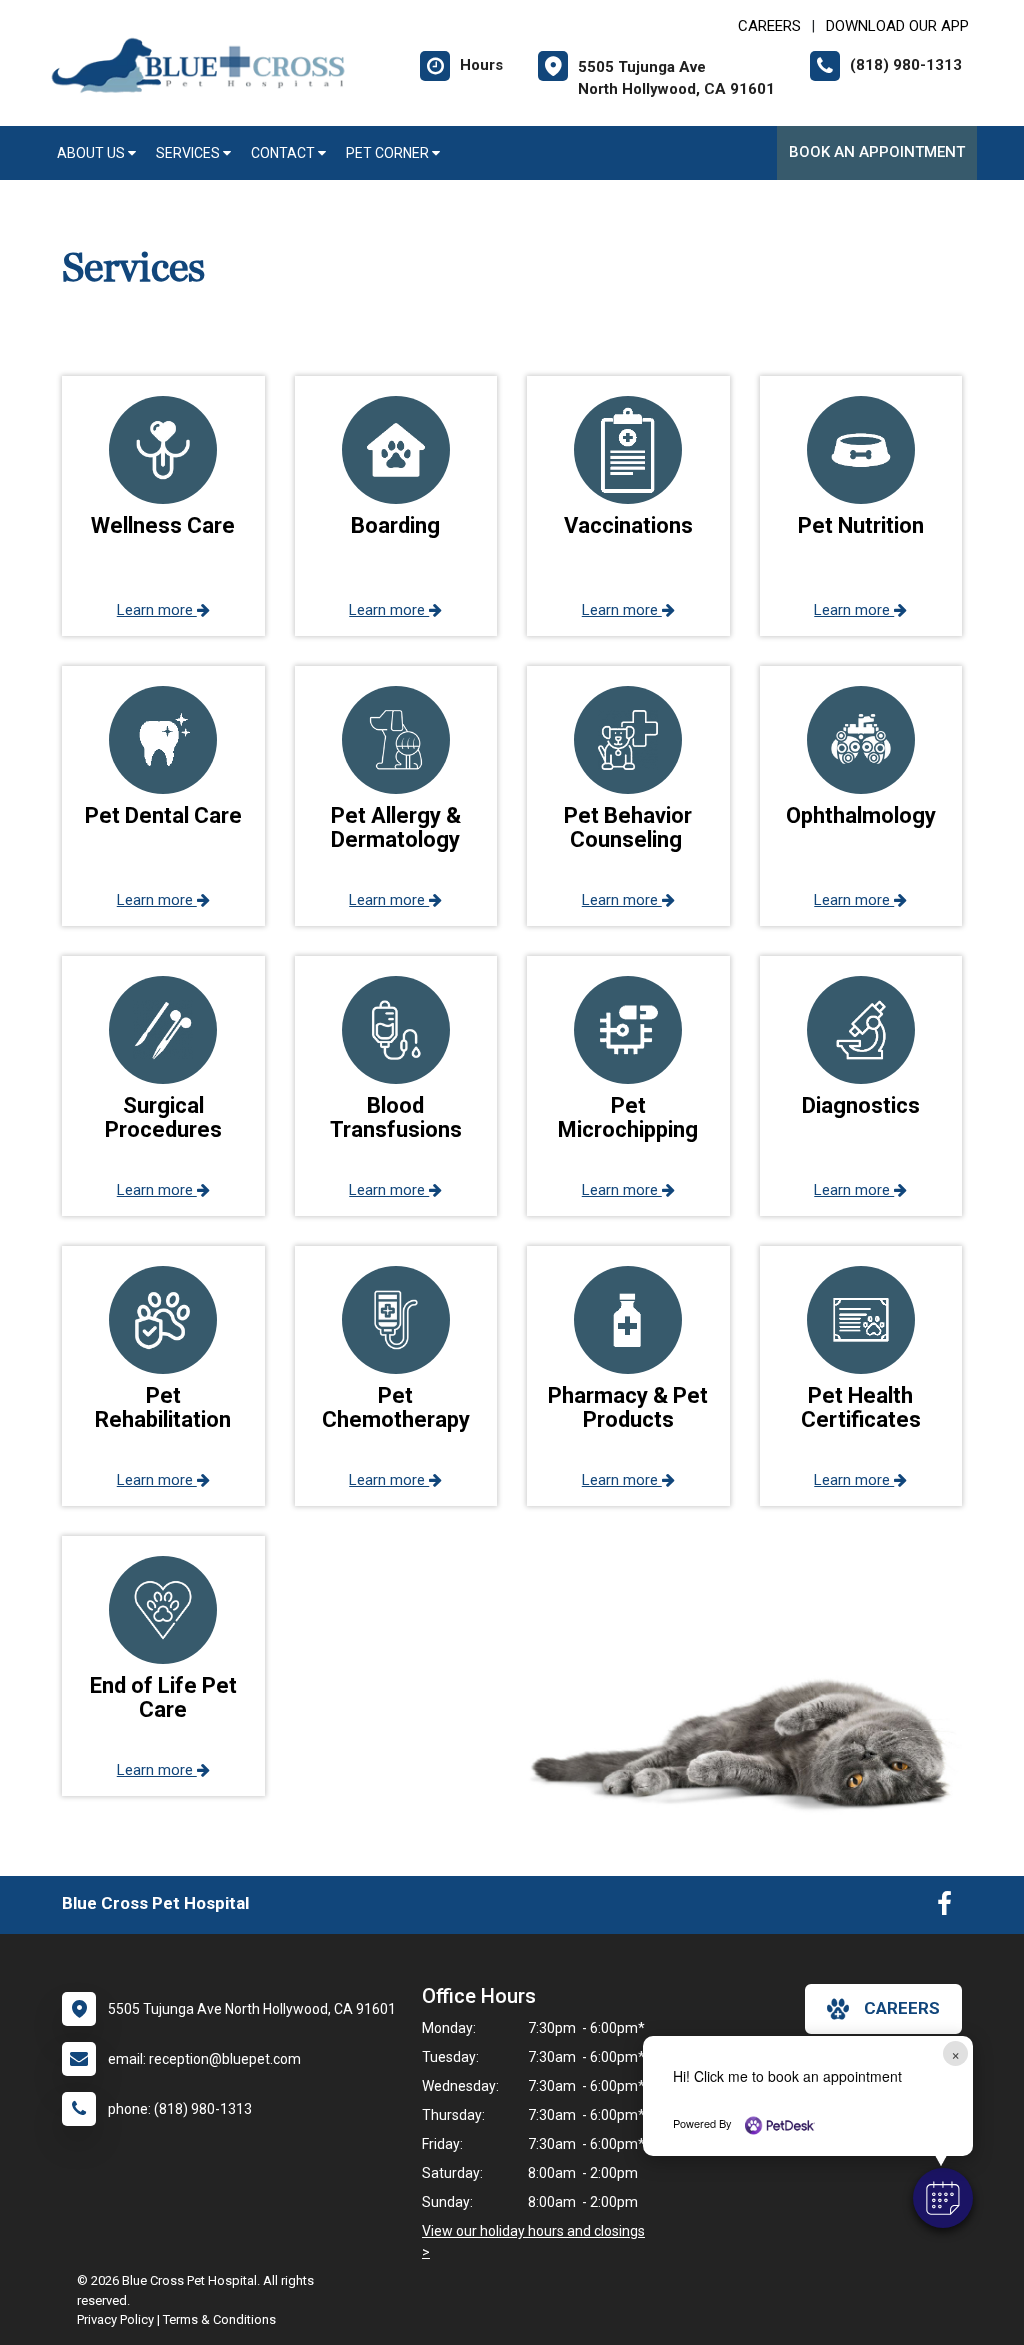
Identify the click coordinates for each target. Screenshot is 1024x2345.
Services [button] (189, 153)
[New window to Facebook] (944, 1908)
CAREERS (769, 26)
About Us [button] (92, 153)
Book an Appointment (877, 152)
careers (902, 2008)
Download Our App (897, 26)
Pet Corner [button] (389, 153)
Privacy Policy (115, 2319)
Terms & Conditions (219, 2319)
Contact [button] (284, 153)
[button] (943, 2198)
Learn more (157, 610)
